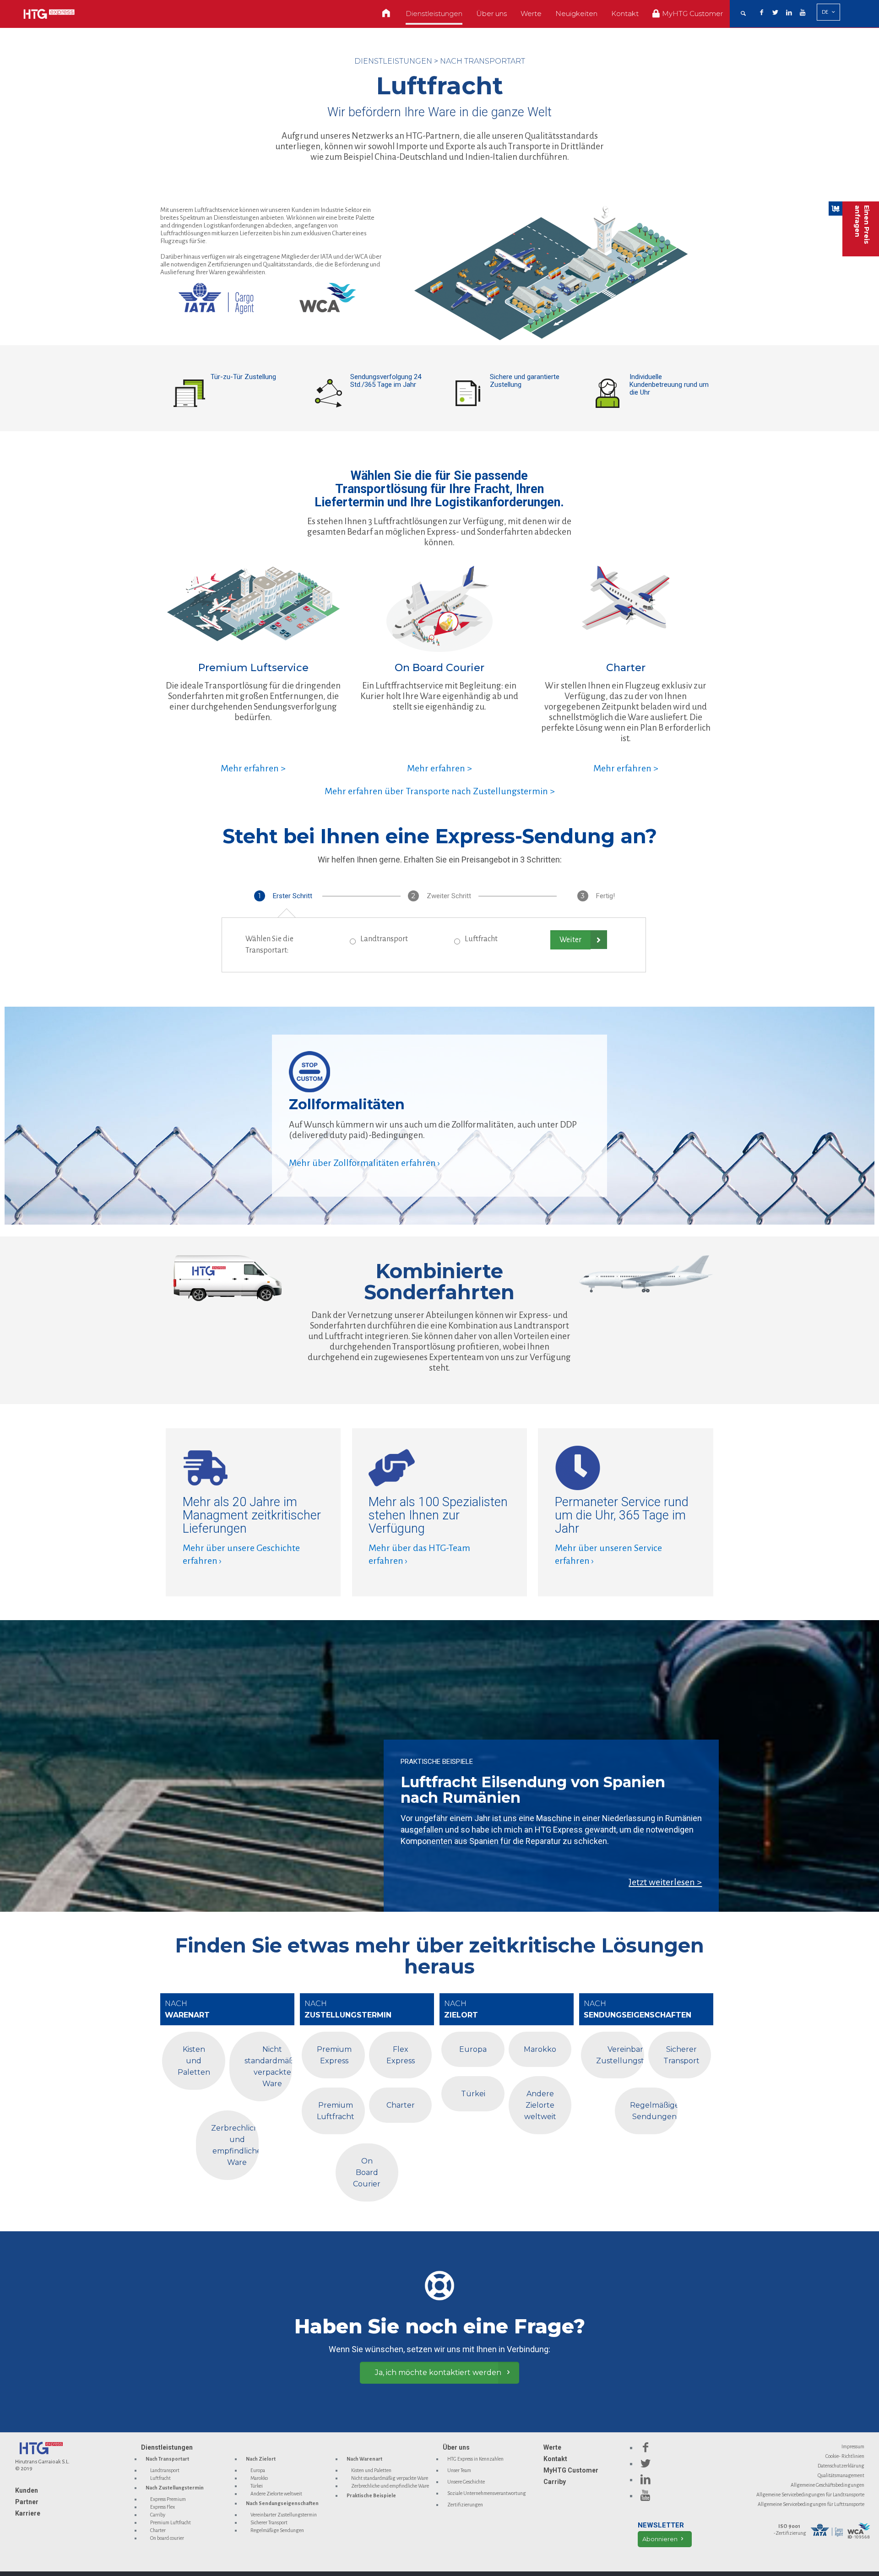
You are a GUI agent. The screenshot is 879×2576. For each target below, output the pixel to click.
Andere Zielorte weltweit (276, 2494)
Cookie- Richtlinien (845, 2456)
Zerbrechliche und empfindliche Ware (390, 2486)
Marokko (259, 2478)
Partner (27, 2502)
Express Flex (163, 2507)
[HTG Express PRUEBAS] (49, 14)
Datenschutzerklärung (841, 2466)
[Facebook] (762, 13)
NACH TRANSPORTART (483, 61)
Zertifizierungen (465, 2505)
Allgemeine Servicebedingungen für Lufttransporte (811, 2504)
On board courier (167, 2538)
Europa (258, 2470)
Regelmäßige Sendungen (277, 2530)
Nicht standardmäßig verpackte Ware (390, 2478)
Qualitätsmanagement (841, 2475)
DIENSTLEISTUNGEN (393, 61)
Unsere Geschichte (466, 2482)
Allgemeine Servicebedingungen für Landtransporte (810, 2495)
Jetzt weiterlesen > (665, 1882)
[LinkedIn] (789, 13)
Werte (552, 2447)
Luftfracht (481, 939)
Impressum (853, 2446)
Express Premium (168, 2499)
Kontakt (555, 2459)
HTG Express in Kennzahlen (475, 2459)
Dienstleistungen (167, 2447)
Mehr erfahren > (253, 768)
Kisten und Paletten (371, 2470)
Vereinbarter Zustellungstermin (284, 2515)
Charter (158, 2530)
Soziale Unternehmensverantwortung (487, 2493)
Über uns (456, 2447)
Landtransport (384, 939)
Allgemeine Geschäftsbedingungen (827, 2485)
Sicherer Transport (269, 2522)
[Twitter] (776, 13)
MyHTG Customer (571, 2470)
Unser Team (459, 2470)
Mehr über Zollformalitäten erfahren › (364, 1163)
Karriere (28, 2513)
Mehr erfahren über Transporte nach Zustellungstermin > (440, 791)
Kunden (27, 2490)
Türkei (257, 2486)
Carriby (158, 2515)
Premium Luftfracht (171, 2522)
